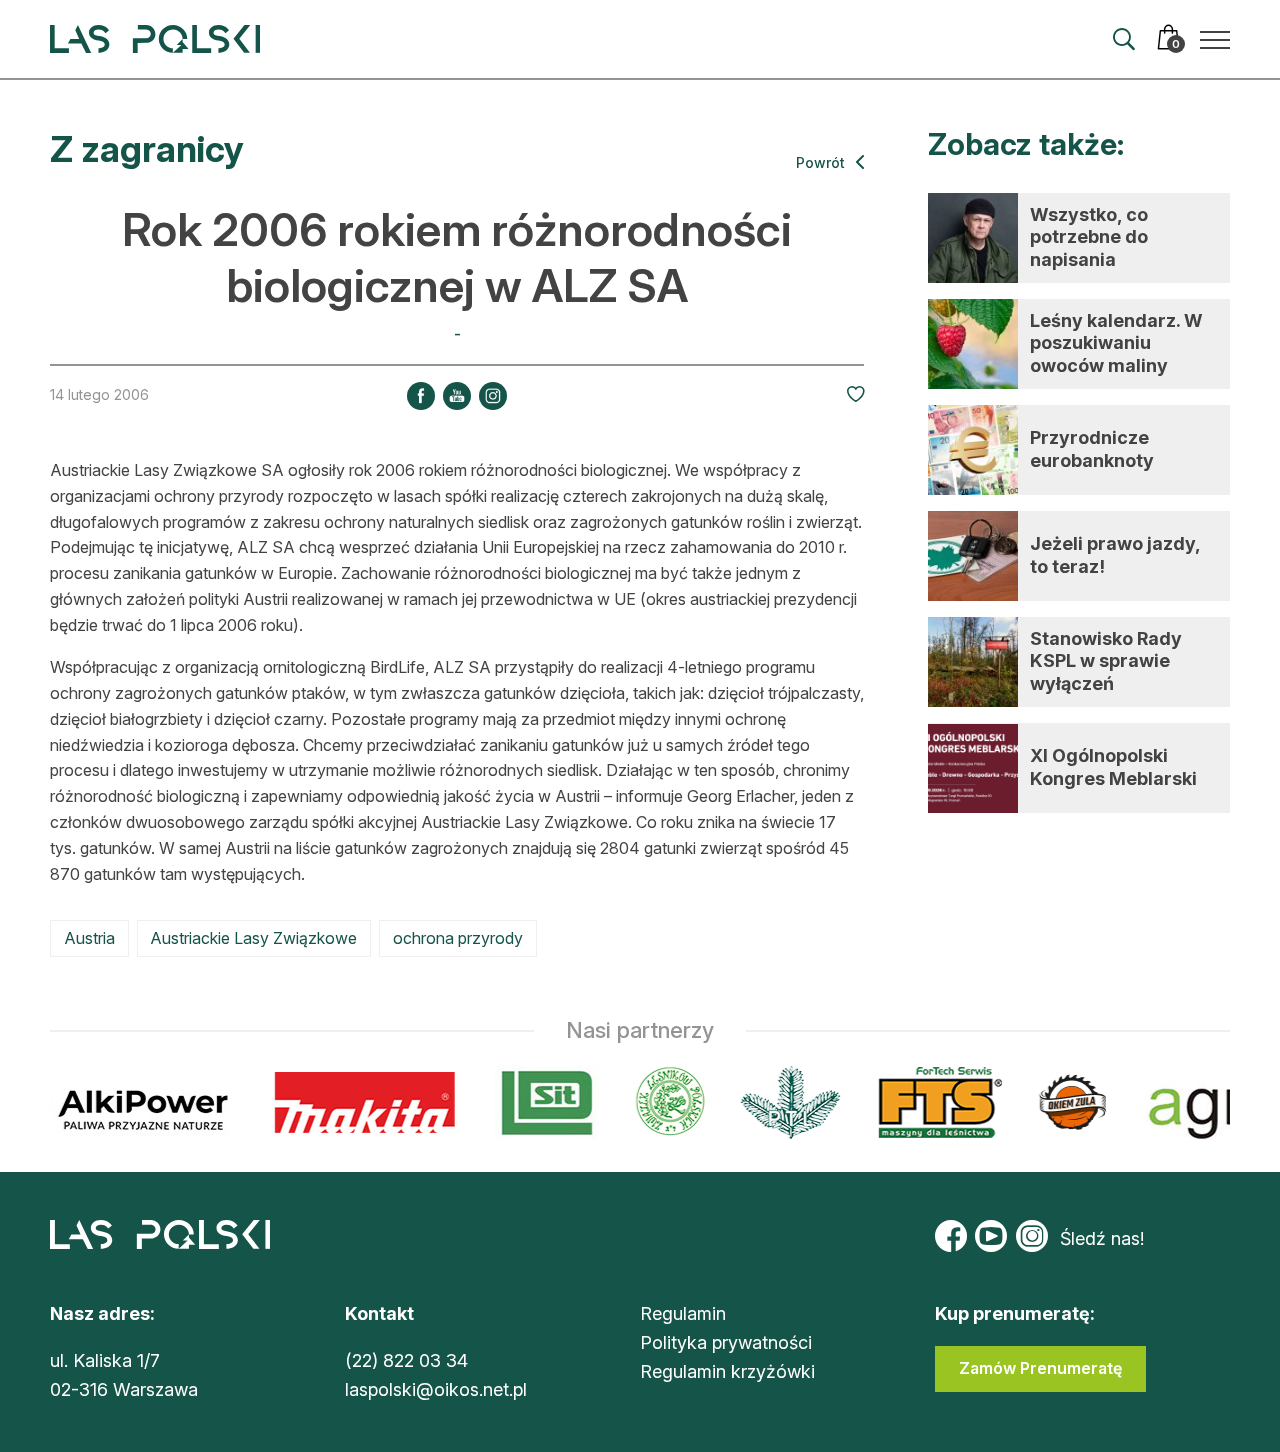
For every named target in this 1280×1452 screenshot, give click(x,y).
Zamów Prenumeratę (1040, 1368)
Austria (89, 938)
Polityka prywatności (726, 1342)
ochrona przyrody (458, 938)
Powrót (822, 162)
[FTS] (928, 1102)
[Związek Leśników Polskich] (660, 1102)
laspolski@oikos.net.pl (436, 1389)
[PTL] (780, 1102)
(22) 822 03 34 (406, 1360)
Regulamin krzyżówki (727, 1371)
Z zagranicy (147, 149)
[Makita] (355, 1102)
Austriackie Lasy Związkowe (253, 938)
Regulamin (683, 1313)
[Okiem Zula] (1063, 1102)
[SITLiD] (538, 1102)
